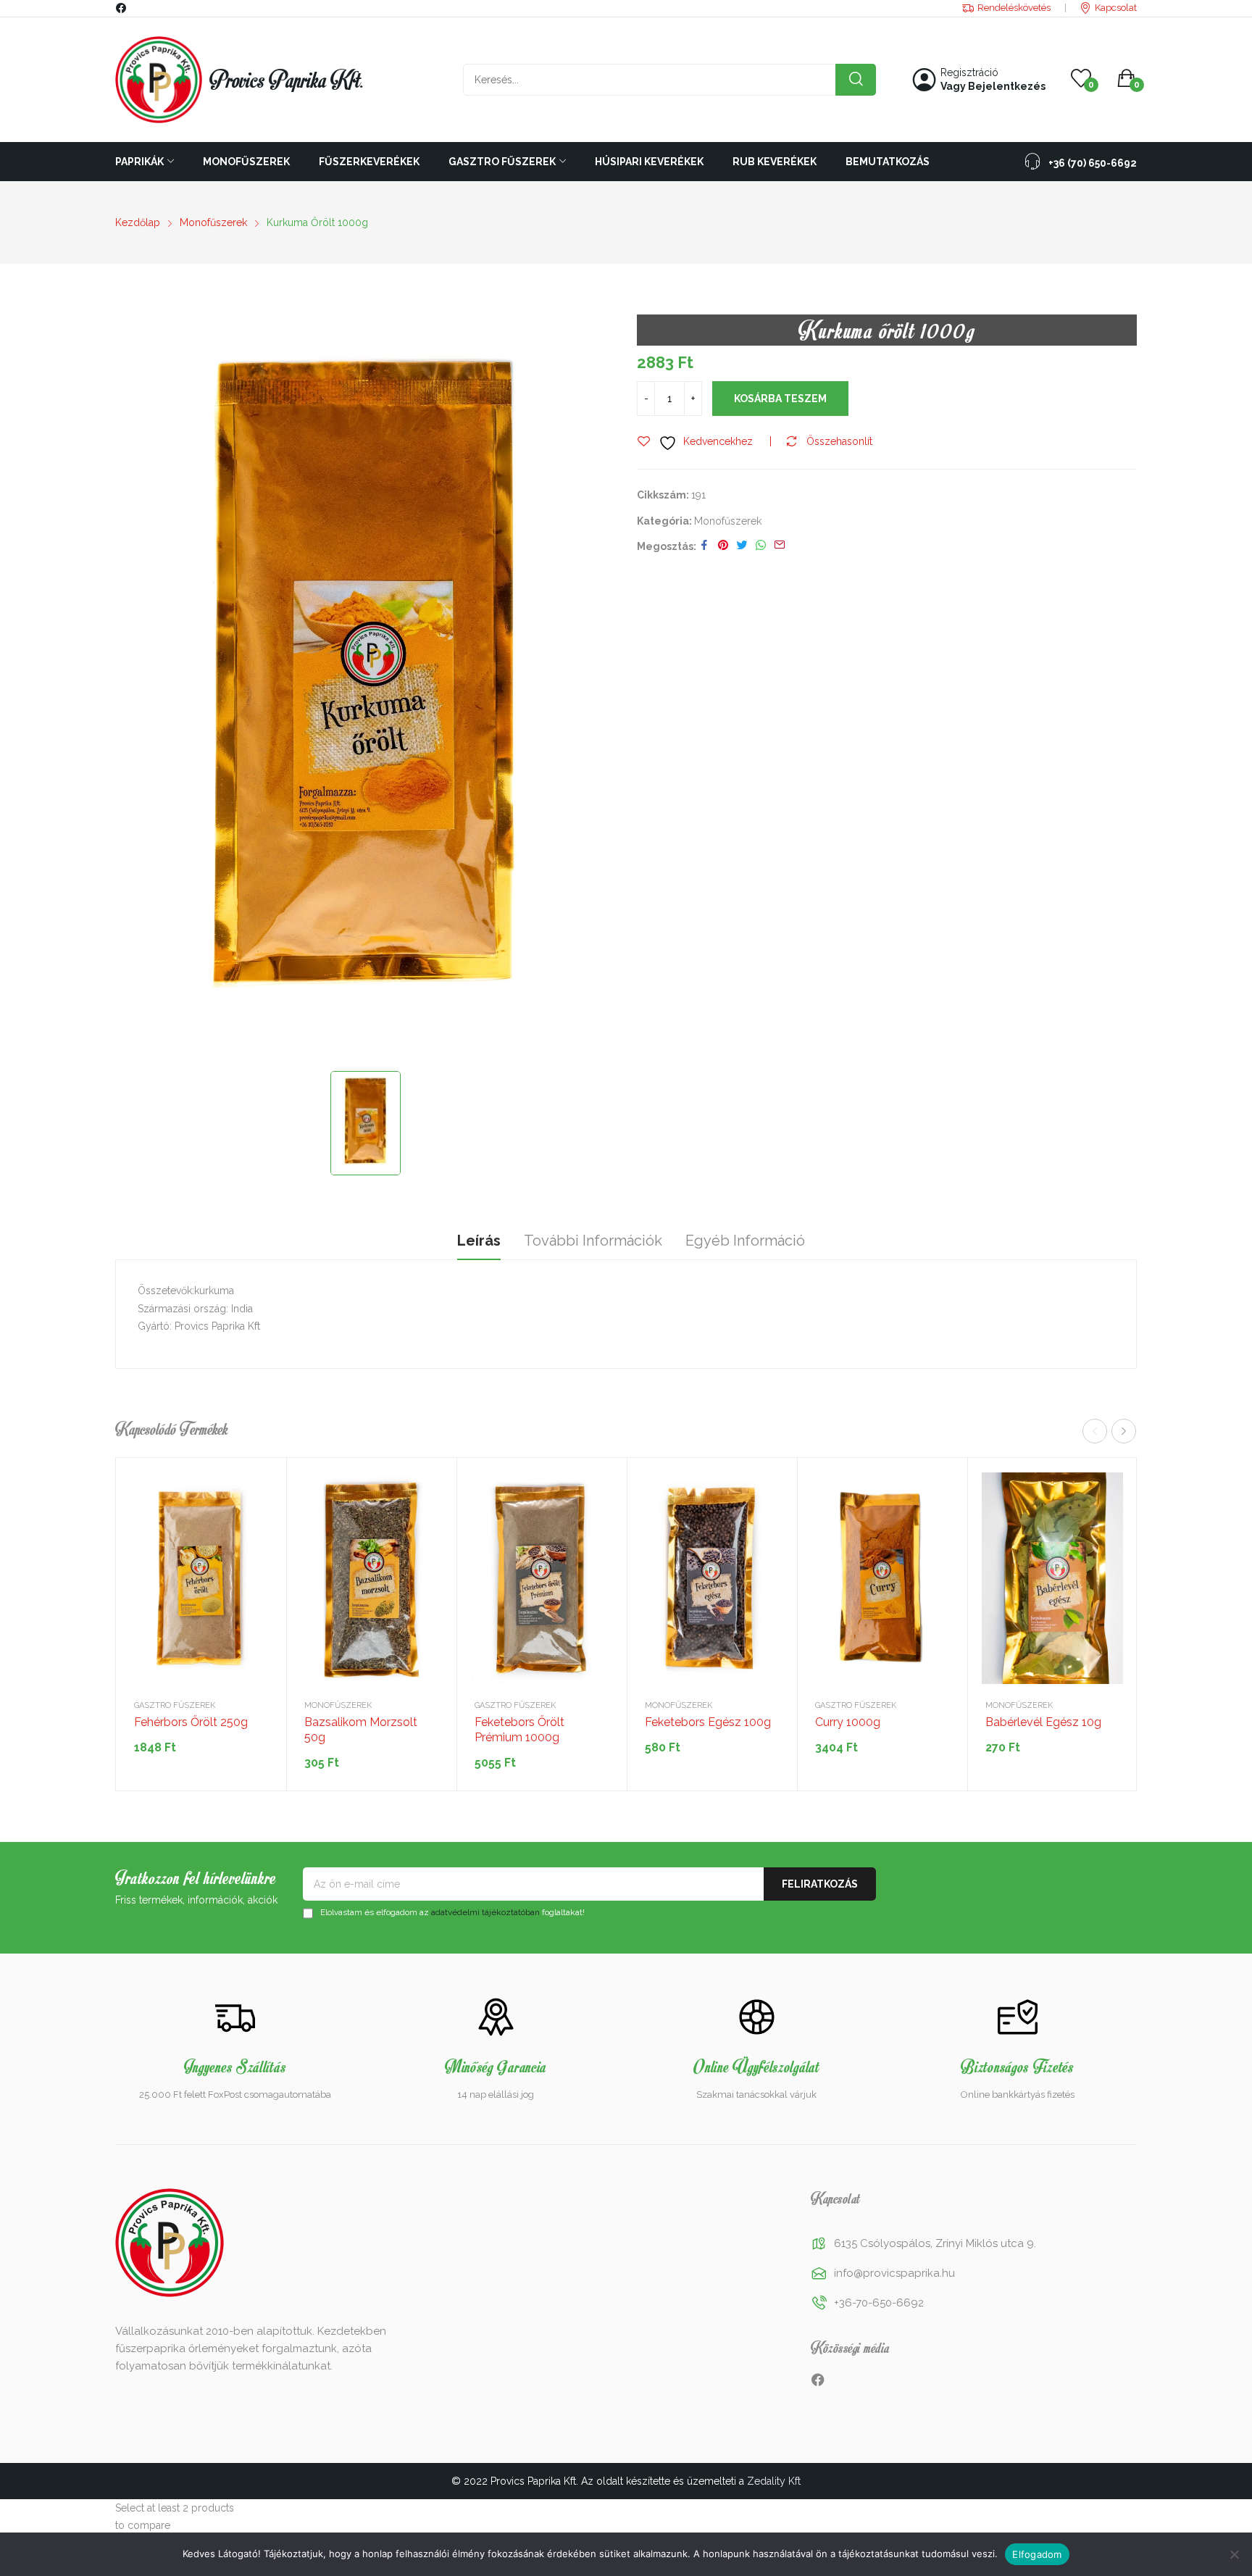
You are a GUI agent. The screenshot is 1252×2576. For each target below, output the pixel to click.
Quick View (257, 1487)
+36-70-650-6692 (879, 2303)
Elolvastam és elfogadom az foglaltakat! (451, 1912)
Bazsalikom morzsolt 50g (361, 1730)
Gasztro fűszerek (175, 1705)
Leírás (479, 1241)
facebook (122, 8)
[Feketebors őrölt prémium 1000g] (542, 1579)
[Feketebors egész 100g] (712, 1579)
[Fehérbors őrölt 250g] (201, 1579)
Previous (1095, 1431)
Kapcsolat (1116, 8)
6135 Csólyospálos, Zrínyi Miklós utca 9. (935, 2243)
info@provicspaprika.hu (894, 2273)
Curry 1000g (848, 1722)
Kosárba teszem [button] (257, 1559)
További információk (593, 1241)
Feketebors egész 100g (708, 1722)
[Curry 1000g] (882, 1579)
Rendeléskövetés (1014, 8)
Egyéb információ (745, 1241)
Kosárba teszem (780, 399)
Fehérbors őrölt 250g (191, 1722)
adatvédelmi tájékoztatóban (485, 1912)
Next (1124, 1431)
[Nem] (1234, 2554)
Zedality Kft (774, 2481)
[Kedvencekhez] (257, 1523)
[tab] (479, 1243)
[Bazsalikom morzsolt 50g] (371, 1579)
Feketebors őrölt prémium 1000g (519, 1730)
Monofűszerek (728, 521)
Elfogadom (1037, 2554)
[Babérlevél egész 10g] (1052, 1579)
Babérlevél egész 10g (1043, 1722)
